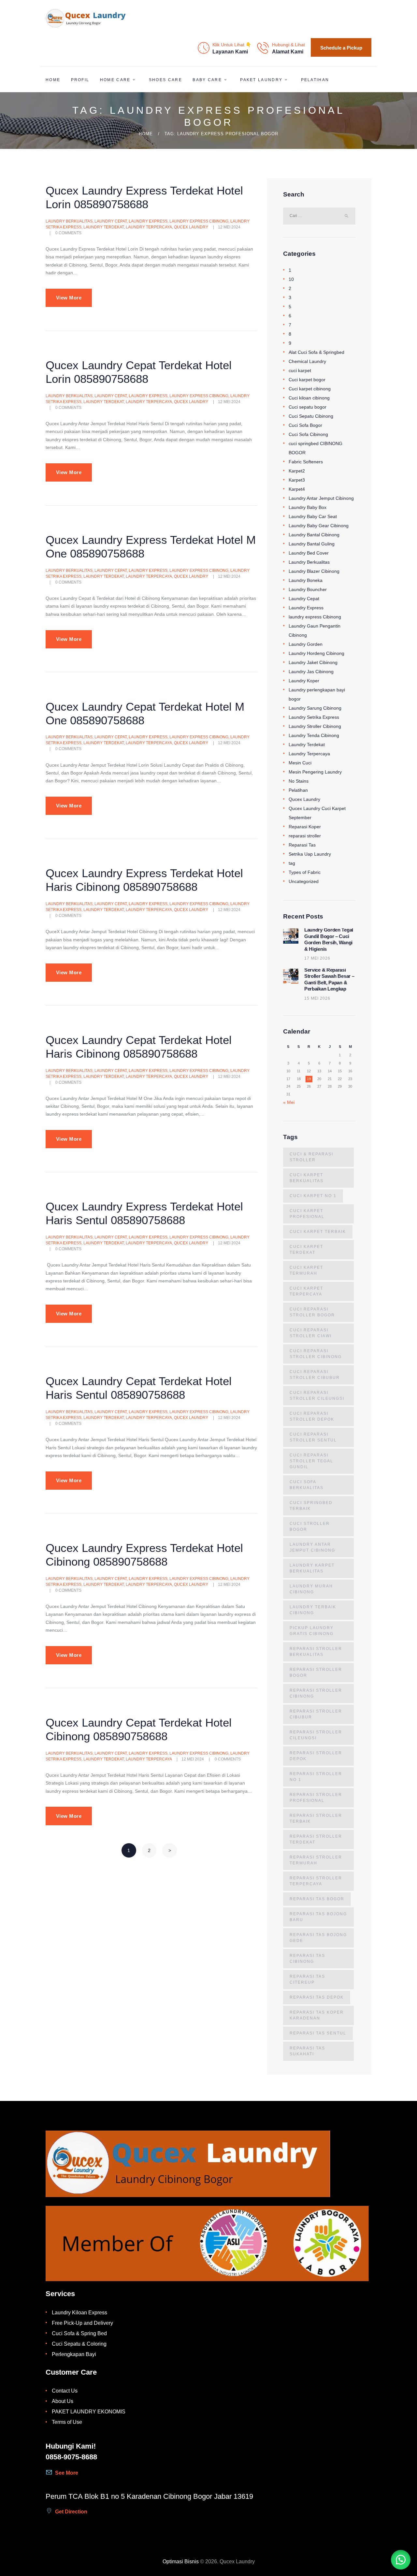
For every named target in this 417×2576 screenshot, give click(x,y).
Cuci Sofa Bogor (305, 425)
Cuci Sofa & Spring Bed (79, 2333)
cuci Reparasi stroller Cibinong (316, 1354)
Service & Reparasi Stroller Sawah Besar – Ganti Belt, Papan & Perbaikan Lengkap (329, 980)
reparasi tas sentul (318, 2033)
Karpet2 (297, 471)
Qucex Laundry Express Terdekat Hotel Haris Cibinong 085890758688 (144, 880)
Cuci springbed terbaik (311, 1506)
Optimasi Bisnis (181, 2562)
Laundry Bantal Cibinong (314, 535)
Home (146, 134)
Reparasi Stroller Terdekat (316, 1839)
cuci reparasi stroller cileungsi (317, 1396)
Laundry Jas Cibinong (311, 672)
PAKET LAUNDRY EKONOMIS (89, 2412)
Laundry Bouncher (308, 589)
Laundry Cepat (111, 221)
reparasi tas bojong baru (318, 1917)
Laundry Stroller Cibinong (315, 726)
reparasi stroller (305, 836)
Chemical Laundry (307, 361)
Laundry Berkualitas (69, 221)
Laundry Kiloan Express (79, 2313)
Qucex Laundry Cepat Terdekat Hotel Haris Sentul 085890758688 (139, 1388)
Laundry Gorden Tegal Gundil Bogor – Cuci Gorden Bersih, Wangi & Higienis (329, 940)
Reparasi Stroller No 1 (316, 1777)
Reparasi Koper (305, 827)
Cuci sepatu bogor (308, 407)
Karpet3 (297, 480)
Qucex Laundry (191, 227)
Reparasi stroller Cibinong (316, 1693)
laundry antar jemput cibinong (312, 1547)
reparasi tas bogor (317, 1899)
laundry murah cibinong (311, 1589)
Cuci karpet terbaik (318, 1232)
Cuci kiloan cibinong (309, 398)
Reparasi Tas (302, 845)
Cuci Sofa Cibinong (308, 434)
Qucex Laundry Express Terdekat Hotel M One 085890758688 (151, 547)
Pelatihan (298, 790)
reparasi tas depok (317, 1997)
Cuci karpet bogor (307, 380)
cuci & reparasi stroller (311, 1157)
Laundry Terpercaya (149, 227)
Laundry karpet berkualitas (312, 1568)
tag (292, 863)
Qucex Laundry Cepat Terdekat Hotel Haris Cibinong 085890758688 (139, 1047)
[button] (401, 2560)
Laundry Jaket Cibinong (313, 662)
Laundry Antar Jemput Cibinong (321, 498)
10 (291, 279)
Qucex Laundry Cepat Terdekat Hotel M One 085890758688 (145, 713)
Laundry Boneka (306, 580)
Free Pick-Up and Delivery (82, 2323)
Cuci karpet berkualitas (307, 1178)
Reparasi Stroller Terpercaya (316, 1881)
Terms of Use (67, 2422)
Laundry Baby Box (308, 507)
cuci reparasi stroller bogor (312, 1312)
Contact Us (65, 2391)
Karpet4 (297, 489)
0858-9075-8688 (71, 2457)
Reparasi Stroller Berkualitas (316, 1652)
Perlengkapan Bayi (74, 2354)
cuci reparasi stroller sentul (313, 1437)
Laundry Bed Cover (309, 553)
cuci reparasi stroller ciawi (311, 1333)
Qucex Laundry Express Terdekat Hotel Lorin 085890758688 (144, 197)
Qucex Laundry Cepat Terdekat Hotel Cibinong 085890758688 (139, 1729)
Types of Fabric (305, 872)
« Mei (289, 1102)
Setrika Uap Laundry (310, 854)
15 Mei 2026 (317, 998)
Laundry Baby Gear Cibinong (319, 526)
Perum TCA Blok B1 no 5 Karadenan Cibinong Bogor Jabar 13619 (149, 2496)
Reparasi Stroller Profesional (316, 1798)
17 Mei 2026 (317, 958)
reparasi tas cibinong (307, 1959)
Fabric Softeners (306, 462)
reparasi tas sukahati (307, 2051)
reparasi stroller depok (316, 1756)
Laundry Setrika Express (314, 717)
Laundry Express (148, 221)
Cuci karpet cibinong (310, 389)
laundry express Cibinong (199, 221)
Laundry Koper (304, 681)
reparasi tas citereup (307, 1979)
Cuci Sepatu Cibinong (311, 416)
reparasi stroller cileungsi (316, 1735)
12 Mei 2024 (229, 227)
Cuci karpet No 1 (313, 1196)
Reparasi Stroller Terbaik (316, 1818)
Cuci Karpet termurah (306, 1270)
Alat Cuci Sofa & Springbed (316, 352)
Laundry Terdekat (104, 227)
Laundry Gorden (306, 644)
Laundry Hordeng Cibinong (316, 653)
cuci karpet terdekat (306, 1250)
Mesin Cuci (300, 763)
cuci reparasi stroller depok (312, 1416)
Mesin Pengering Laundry (315, 772)
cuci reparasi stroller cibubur (315, 1375)
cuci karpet (300, 370)
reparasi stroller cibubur (316, 1714)
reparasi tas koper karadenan (317, 2015)
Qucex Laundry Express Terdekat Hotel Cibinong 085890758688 (144, 1555)
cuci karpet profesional (307, 1214)
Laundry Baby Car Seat (313, 516)
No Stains (299, 781)
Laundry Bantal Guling (312, 544)
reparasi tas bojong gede (318, 1938)
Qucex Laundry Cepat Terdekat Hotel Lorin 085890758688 (139, 372)
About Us (63, 2401)
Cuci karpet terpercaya (306, 1291)
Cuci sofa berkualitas (307, 1485)
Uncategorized (304, 881)
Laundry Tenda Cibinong (314, 735)
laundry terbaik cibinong (313, 1610)
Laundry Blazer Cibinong (314, 571)
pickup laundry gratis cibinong (312, 1631)
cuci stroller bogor (310, 1527)
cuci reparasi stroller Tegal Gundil (311, 1461)
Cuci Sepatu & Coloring (79, 2344)
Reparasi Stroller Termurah (316, 1860)
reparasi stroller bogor (316, 1672)
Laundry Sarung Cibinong (315, 708)
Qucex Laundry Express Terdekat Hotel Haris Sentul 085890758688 (144, 1213)
